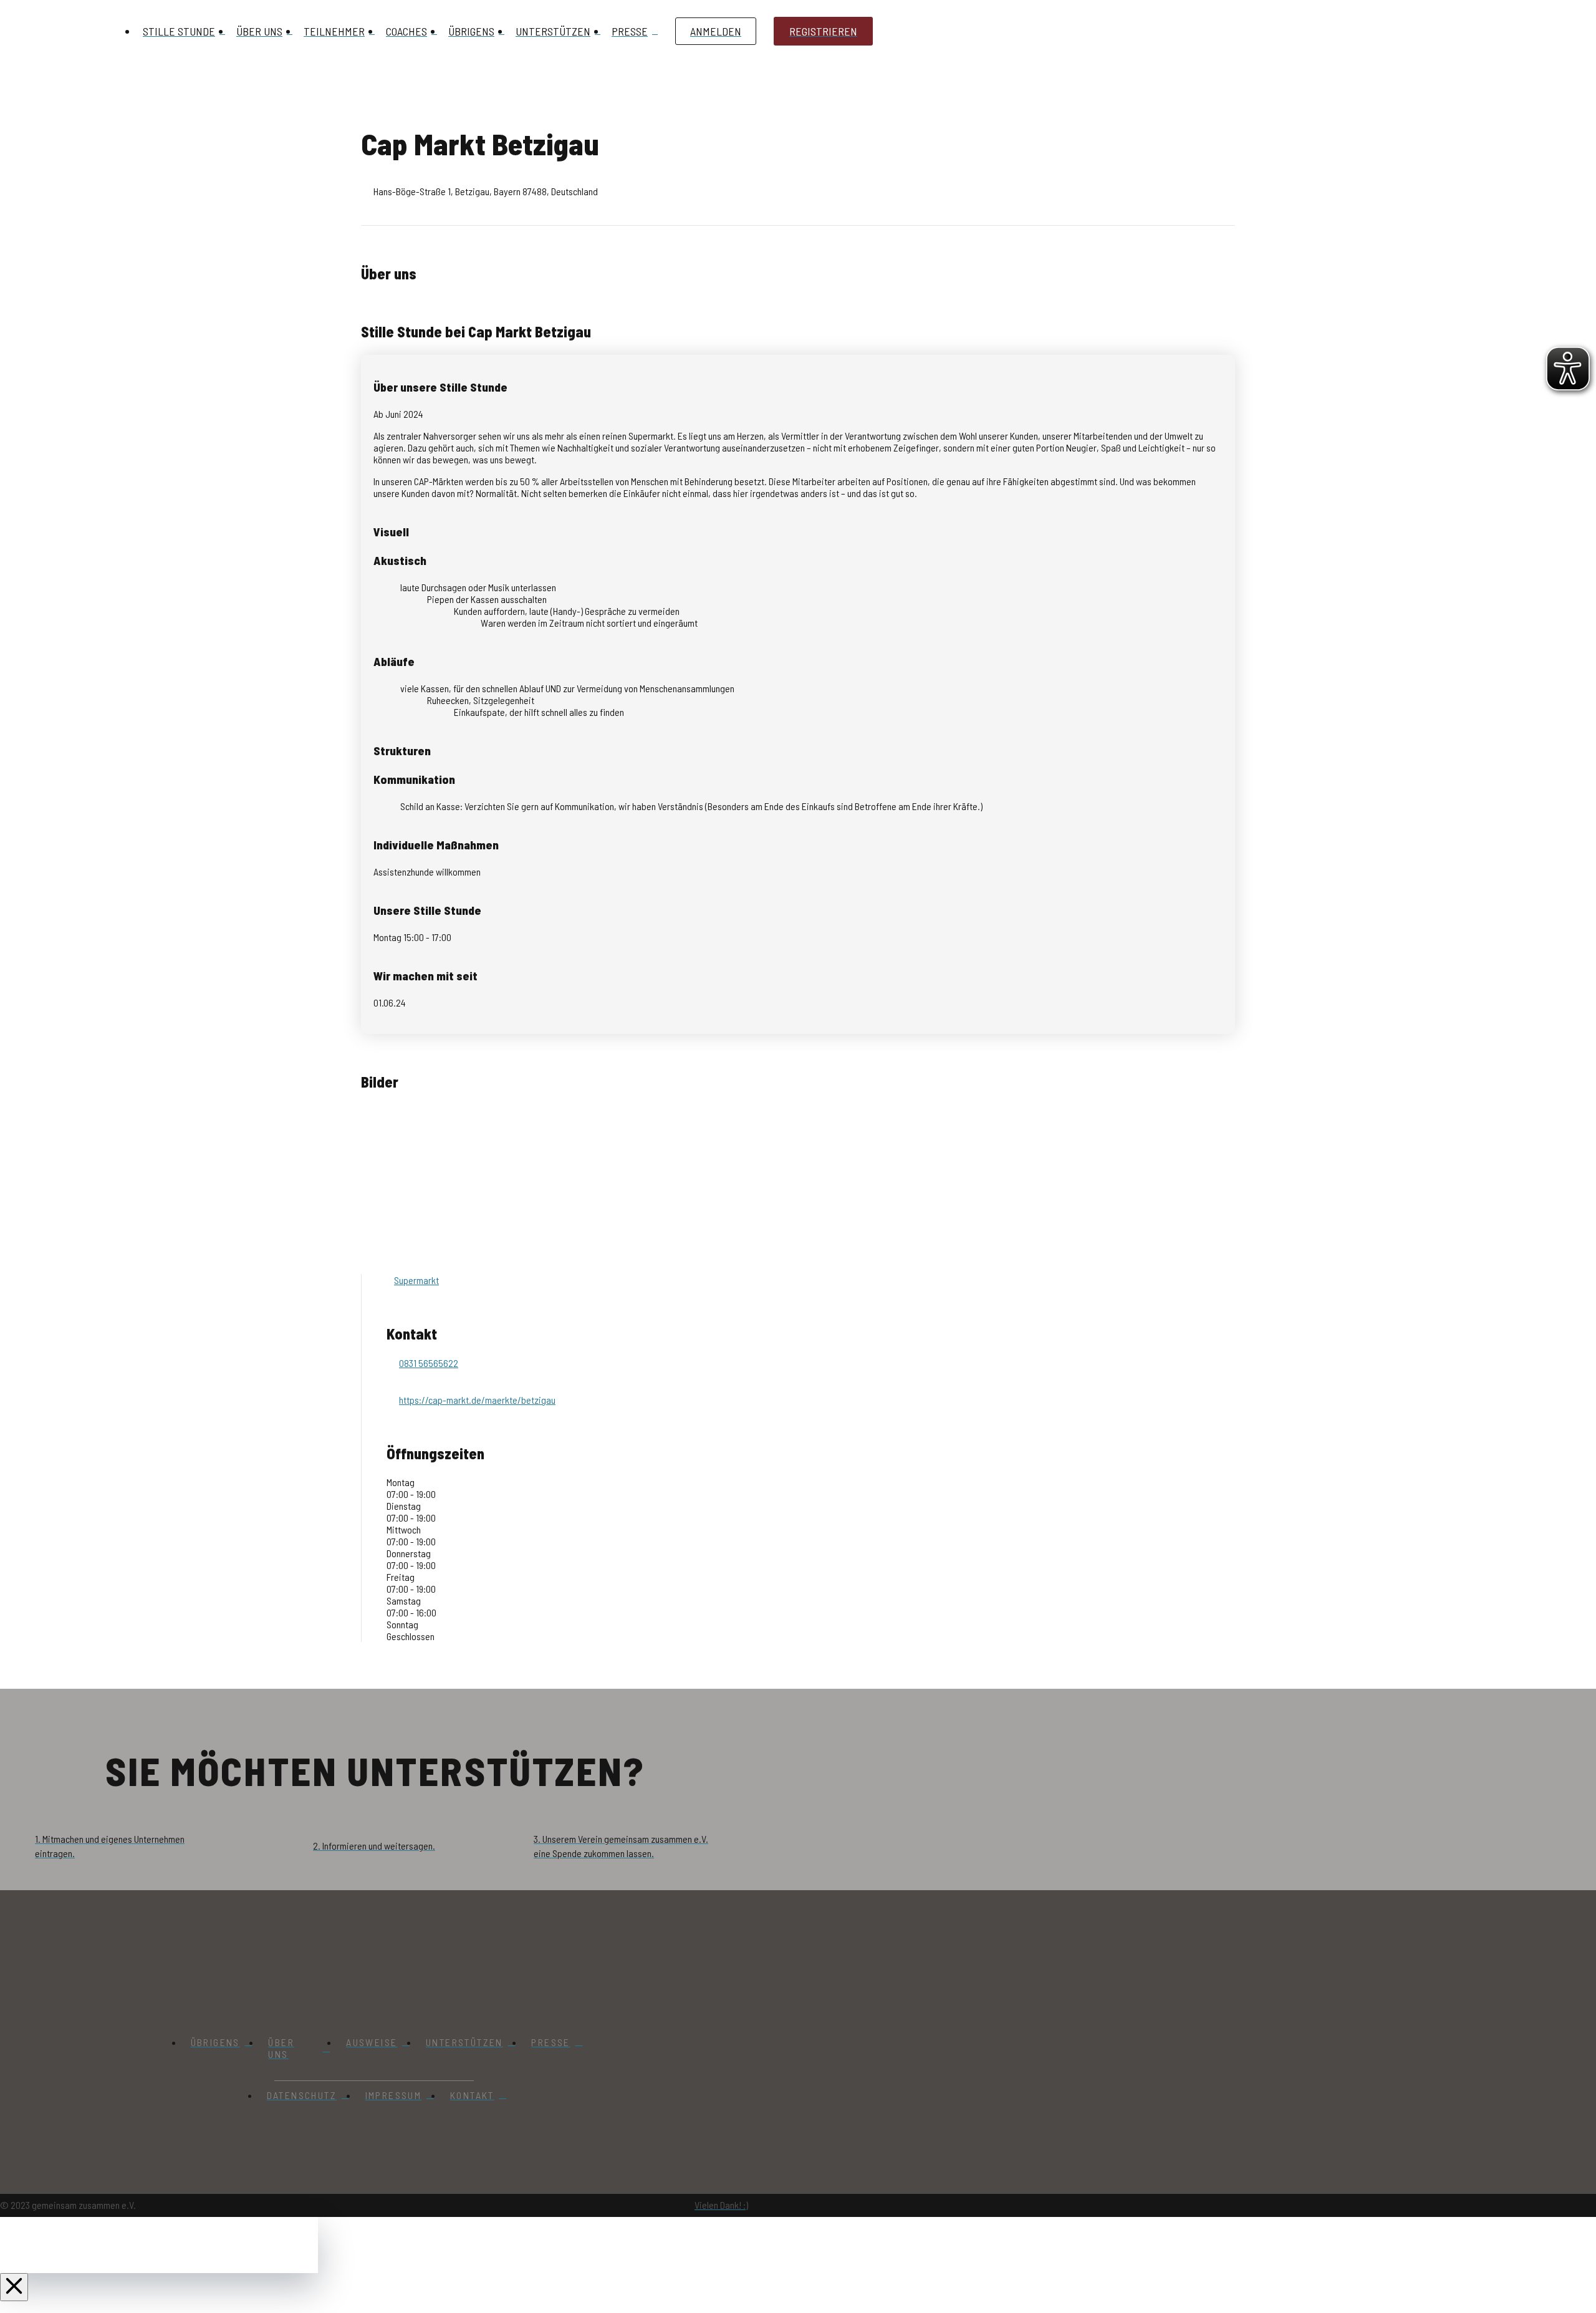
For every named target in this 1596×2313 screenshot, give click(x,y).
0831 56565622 (429, 1363)
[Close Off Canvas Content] (14, 2287)
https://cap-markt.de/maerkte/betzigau (477, 1400)
